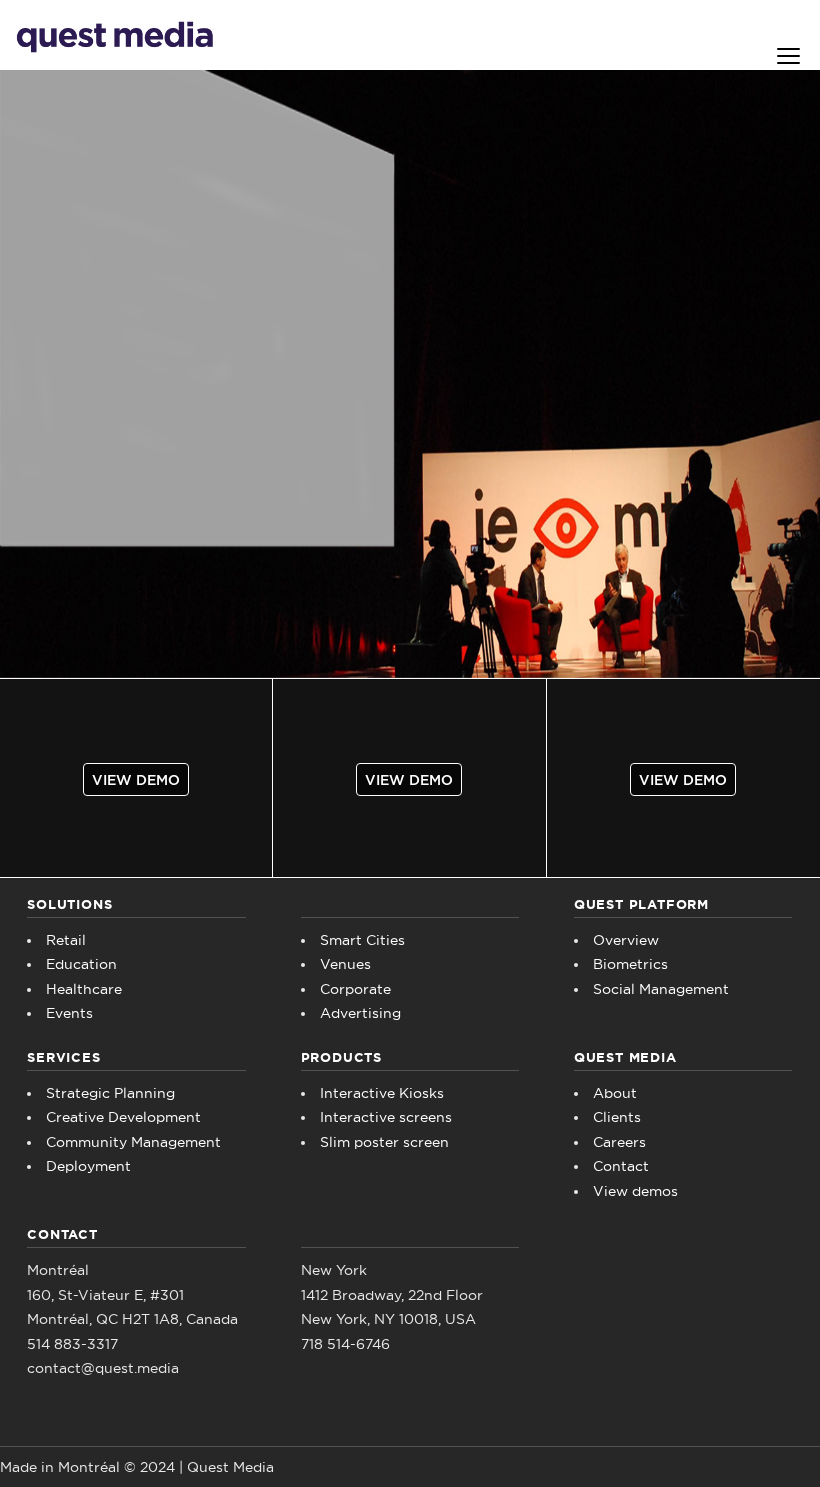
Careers (619, 1142)
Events (69, 1013)
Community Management (133, 1142)
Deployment (88, 1166)
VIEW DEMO (136, 779)
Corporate (355, 989)
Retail (66, 940)
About (615, 1093)
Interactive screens (386, 1117)
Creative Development (123, 1117)
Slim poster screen (384, 1142)
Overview (626, 940)
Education (81, 964)
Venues (345, 964)
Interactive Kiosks (382, 1093)
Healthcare (84, 989)
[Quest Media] (115, 34)
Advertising (360, 1013)
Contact (621, 1166)
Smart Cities (362, 940)
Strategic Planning (110, 1093)
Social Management (661, 989)
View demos (635, 1191)
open (789, 56)
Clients (617, 1117)
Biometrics (630, 964)
